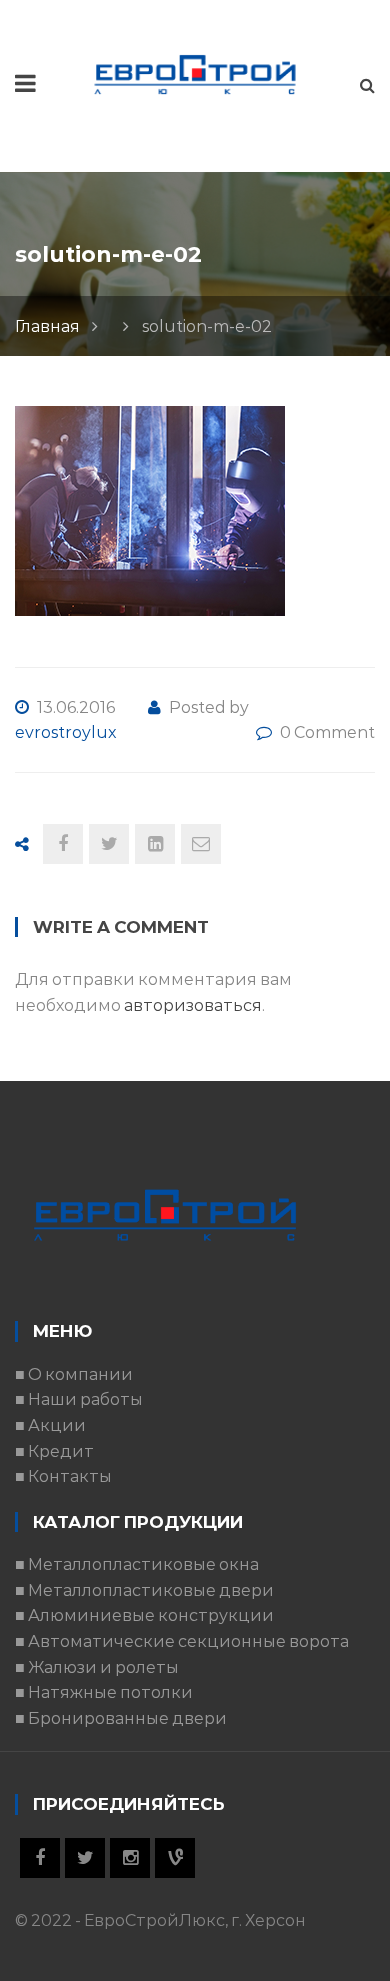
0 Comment (327, 732)
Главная (47, 326)
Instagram (130, 1858)
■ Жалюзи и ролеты (97, 1667)
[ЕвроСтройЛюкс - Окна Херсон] (195, 73)
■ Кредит (54, 1451)
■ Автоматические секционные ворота (182, 1641)
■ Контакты (63, 1476)
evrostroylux (66, 732)
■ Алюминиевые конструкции (144, 1615)
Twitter (85, 1858)
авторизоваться (193, 1005)
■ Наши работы (79, 1399)
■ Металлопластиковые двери (144, 1590)
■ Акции (50, 1425)
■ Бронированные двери (121, 1718)
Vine (175, 1858)
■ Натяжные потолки (104, 1692)
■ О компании (74, 1374)
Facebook (40, 1858)
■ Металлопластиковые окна (137, 1564)
